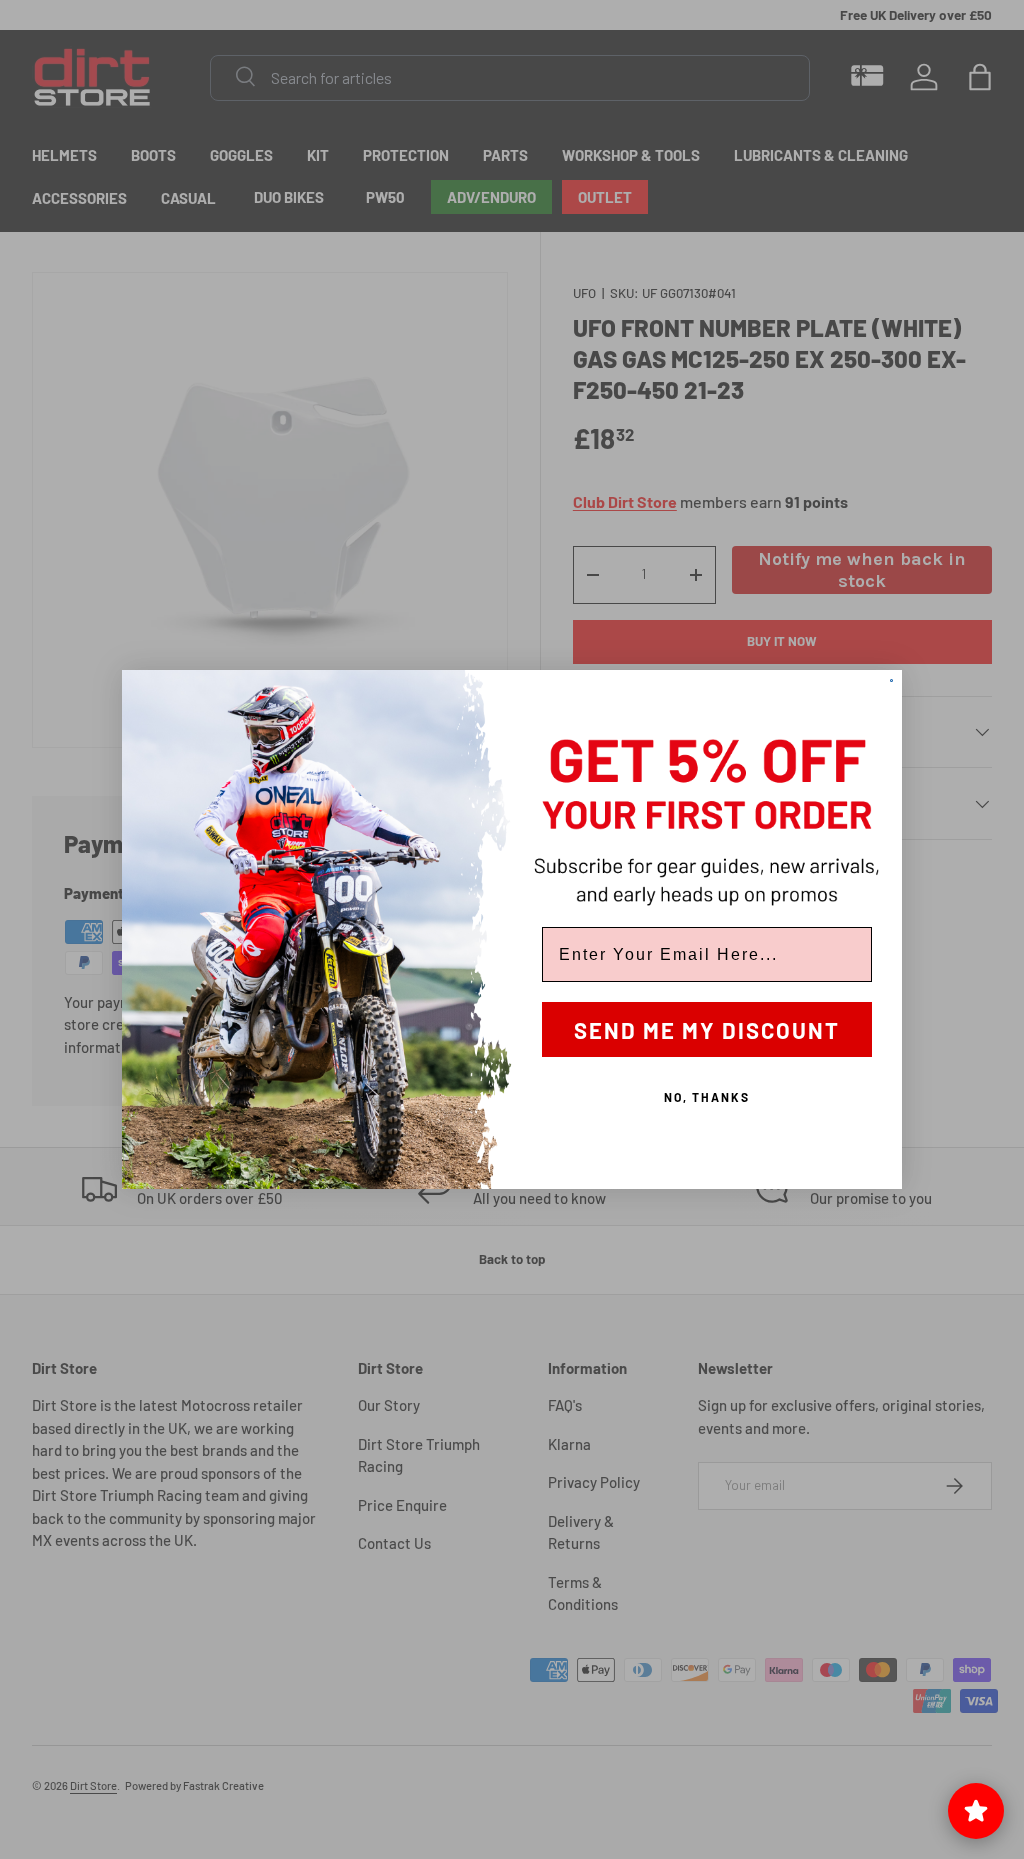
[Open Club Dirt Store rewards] (976, 1811)
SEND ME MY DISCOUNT (707, 1030)
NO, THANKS (707, 1097)
